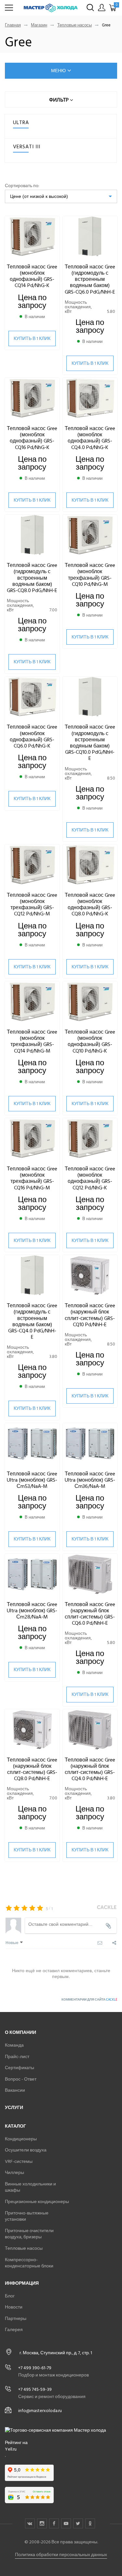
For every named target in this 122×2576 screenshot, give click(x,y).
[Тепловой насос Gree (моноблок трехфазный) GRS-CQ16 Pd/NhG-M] (32, 1139)
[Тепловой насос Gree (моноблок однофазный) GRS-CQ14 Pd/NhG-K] (32, 237)
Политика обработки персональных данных (61, 2555)
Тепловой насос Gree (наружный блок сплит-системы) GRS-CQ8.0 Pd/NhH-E (32, 1769)
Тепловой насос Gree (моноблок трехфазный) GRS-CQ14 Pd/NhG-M (32, 1041)
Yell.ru (11, 2449)
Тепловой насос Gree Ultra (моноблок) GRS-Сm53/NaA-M (32, 1480)
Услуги (14, 2108)
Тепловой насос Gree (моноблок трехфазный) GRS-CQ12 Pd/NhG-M (32, 905)
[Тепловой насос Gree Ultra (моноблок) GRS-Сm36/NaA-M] (90, 1444)
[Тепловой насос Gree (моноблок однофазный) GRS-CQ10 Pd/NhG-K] (90, 1002)
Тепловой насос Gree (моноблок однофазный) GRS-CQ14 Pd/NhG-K (32, 276)
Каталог (15, 2126)
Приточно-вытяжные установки (27, 2216)
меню (58, 71)
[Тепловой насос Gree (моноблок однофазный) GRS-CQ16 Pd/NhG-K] (32, 399)
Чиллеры (14, 2173)
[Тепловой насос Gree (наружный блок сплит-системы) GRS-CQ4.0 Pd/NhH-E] (90, 1730)
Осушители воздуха (26, 2150)
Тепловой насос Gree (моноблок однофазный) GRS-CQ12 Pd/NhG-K (90, 1178)
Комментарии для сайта (89, 2000)
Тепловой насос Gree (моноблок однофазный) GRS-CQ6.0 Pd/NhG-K (32, 736)
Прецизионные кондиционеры (37, 2202)
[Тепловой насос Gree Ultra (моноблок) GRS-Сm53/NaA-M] (32, 1444)
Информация (22, 2283)
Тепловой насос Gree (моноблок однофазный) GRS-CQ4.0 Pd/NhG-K (90, 438)
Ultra (21, 122)
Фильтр (60, 100)
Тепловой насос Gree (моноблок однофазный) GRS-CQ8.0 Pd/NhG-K (90, 905)
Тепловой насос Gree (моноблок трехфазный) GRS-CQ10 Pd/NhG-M (90, 575)
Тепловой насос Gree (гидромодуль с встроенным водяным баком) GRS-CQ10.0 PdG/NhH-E (90, 743)
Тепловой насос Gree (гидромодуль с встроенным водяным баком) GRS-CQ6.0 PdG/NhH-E (90, 279)
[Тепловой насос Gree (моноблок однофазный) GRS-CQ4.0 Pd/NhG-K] (90, 399)
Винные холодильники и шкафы (30, 2187)
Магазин (39, 25)
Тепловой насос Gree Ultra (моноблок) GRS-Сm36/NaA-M (90, 1480)
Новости (14, 2307)
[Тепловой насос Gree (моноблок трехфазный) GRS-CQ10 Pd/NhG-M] (90, 535)
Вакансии (15, 2090)
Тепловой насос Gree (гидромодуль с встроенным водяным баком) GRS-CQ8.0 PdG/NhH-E (32, 578)
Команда (14, 2045)
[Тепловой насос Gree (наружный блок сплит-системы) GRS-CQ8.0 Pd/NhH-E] (32, 1730)
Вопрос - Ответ (21, 2079)
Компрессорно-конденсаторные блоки (29, 2263)
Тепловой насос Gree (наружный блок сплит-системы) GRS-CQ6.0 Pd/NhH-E (90, 1614)
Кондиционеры (21, 2139)
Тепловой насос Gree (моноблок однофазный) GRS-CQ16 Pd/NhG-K (32, 438)
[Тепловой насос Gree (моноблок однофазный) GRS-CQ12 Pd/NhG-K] (90, 1139)
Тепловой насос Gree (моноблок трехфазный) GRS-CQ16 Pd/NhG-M (32, 1178)
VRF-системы (19, 2161)
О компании (20, 2032)
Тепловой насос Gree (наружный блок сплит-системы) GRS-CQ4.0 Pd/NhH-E (90, 1769)
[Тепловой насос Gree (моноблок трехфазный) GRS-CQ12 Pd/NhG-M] (32, 865)
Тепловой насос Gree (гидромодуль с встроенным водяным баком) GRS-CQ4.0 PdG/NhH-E (32, 1321)
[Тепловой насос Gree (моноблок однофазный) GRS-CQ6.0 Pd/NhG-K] (32, 697)
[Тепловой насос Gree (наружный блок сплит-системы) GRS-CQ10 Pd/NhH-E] (90, 1276)
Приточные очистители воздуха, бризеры (29, 2234)
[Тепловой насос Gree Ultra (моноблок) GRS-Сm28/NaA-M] (32, 1575)
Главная (13, 25)
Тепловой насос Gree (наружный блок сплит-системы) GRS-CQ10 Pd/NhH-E (90, 1315)
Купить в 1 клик (32, 338)
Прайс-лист (17, 2057)
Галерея (14, 2330)
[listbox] (61, 196)
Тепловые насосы (75, 25)
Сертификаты (20, 2068)
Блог (10, 2296)
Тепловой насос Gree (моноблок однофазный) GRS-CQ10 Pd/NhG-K (90, 1041)
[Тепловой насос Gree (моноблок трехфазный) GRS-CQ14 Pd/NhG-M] (32, 1002)
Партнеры (16, 2318)
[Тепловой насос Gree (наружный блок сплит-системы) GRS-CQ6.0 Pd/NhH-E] (90, 1575)
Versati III (27, 147)
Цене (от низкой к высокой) (39, 196)
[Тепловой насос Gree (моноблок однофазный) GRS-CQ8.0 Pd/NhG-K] (90, 865)
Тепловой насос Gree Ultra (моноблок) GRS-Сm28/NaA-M (32, 1611)
